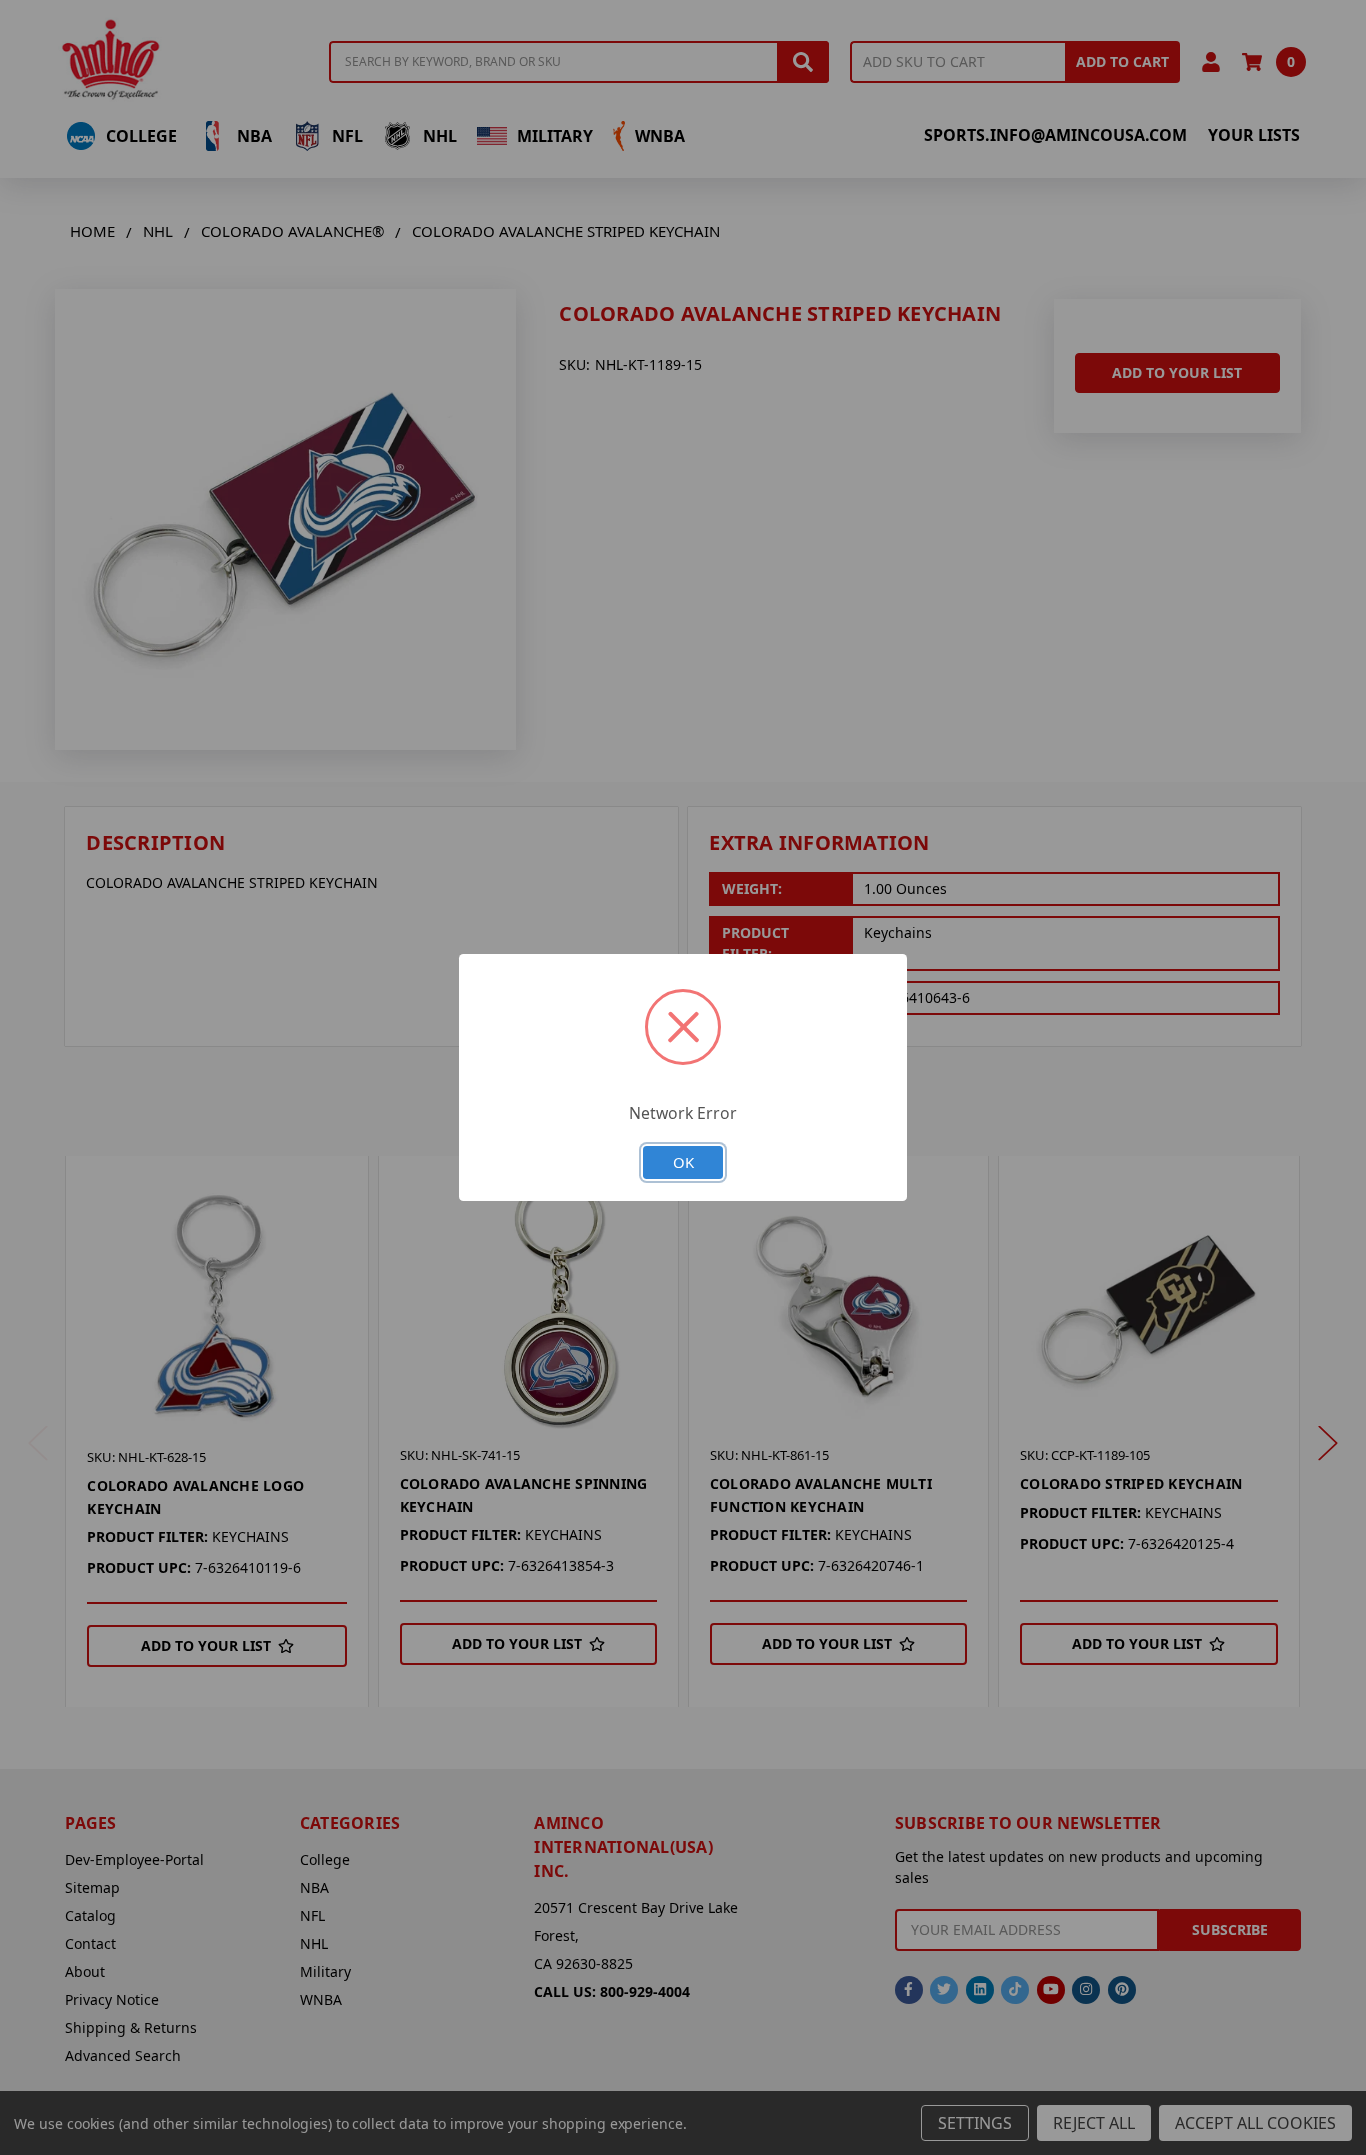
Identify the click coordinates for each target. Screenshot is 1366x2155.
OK (683, 1162)
